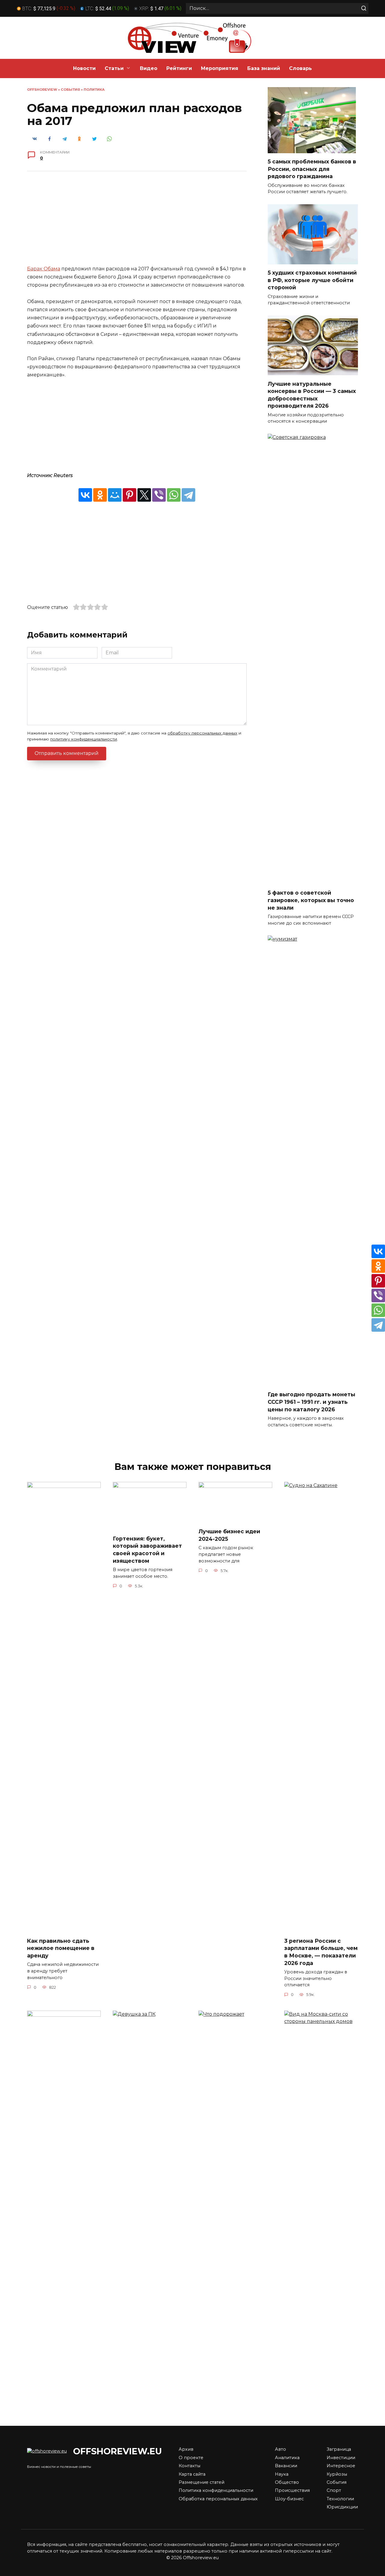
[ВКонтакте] (85, 495)
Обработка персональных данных (218, 2499)
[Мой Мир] (115, 495)
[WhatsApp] (174, 495)
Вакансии (286, 2466)
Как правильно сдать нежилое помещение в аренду (61, 1948)
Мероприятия (220, 68)
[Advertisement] (137, 223)
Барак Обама (44, 269)
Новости (84, 68)
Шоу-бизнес (289, 2499)
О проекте (191, 2458)
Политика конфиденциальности (216, 2490)
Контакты (189, 2466)
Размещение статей (202, 2482)
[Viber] (159, 495)
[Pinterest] (129, 495)
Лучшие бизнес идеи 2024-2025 (229, 1535)
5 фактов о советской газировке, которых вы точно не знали (311, 900)
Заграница (339, 2449)
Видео (149, 68)
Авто (280, 2449)
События (70, 90)
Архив (186, 2449)
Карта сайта (192, 2474)
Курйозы (337, 2474)
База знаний (264, 68)
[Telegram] (188, 495)
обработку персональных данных (202, 733)
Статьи (114, 68)
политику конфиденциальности (84, 739)
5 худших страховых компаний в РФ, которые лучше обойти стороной (312, 280)
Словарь (300, 68)
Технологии (340, 2499)
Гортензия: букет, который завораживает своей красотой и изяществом (147, 1549)
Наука (282, 2474)
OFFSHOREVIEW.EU (117, 2451)
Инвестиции (341, 2458)
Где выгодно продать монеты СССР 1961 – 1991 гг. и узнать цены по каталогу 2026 (311, 1402)
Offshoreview (42, 90)
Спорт (334, 2490)
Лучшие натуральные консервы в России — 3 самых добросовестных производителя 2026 (312, 395)
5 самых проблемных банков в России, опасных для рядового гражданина (312, 169)
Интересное (341, 2466)
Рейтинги (179, 68)
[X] (144, 495)
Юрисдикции (342, 2507)
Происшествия (292, 2490)
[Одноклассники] (100, 495)
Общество (287, 2482)
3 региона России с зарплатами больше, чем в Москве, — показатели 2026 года (321, 1952)
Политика (94, 90)
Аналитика (287, 2458)
